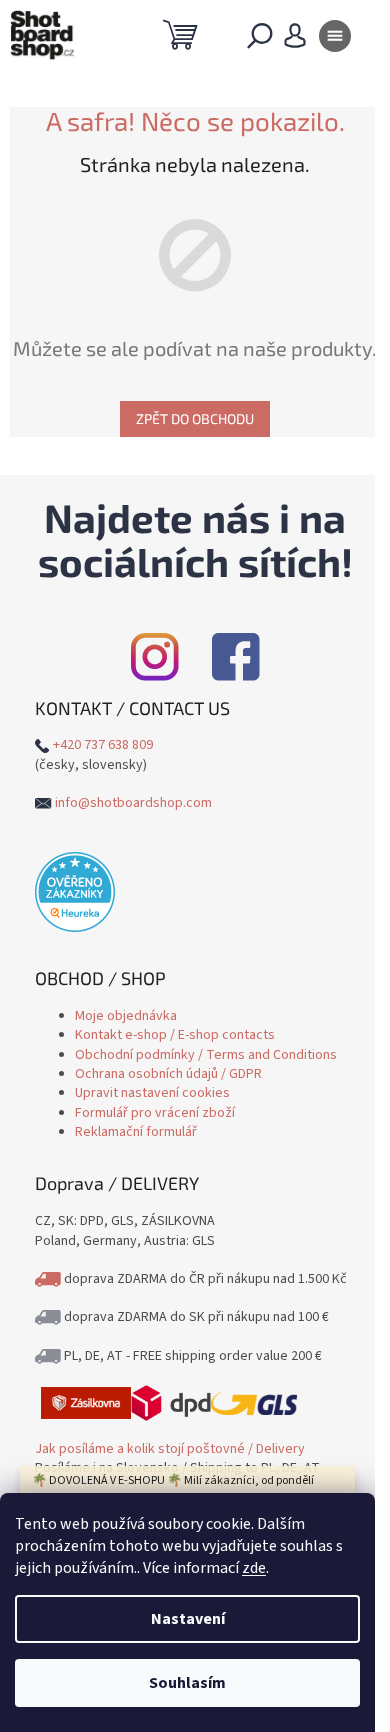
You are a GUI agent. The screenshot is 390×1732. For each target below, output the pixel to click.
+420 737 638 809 (103, 745)
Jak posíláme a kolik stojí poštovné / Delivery (170, 1449)
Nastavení (188, 1619)
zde (254, 1568)
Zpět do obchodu (195, 418)
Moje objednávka (126, 1016)
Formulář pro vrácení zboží (155, 1113)
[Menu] (335, 40)
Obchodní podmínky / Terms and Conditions (206, 1055)
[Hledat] (260, 40)
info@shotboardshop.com (133, 803)
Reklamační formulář (136, 1132)
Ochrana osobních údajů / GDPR (168, 1074)
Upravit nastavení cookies (152, 1093)
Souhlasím (187, 1683)
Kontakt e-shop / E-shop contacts (175, 1035)
